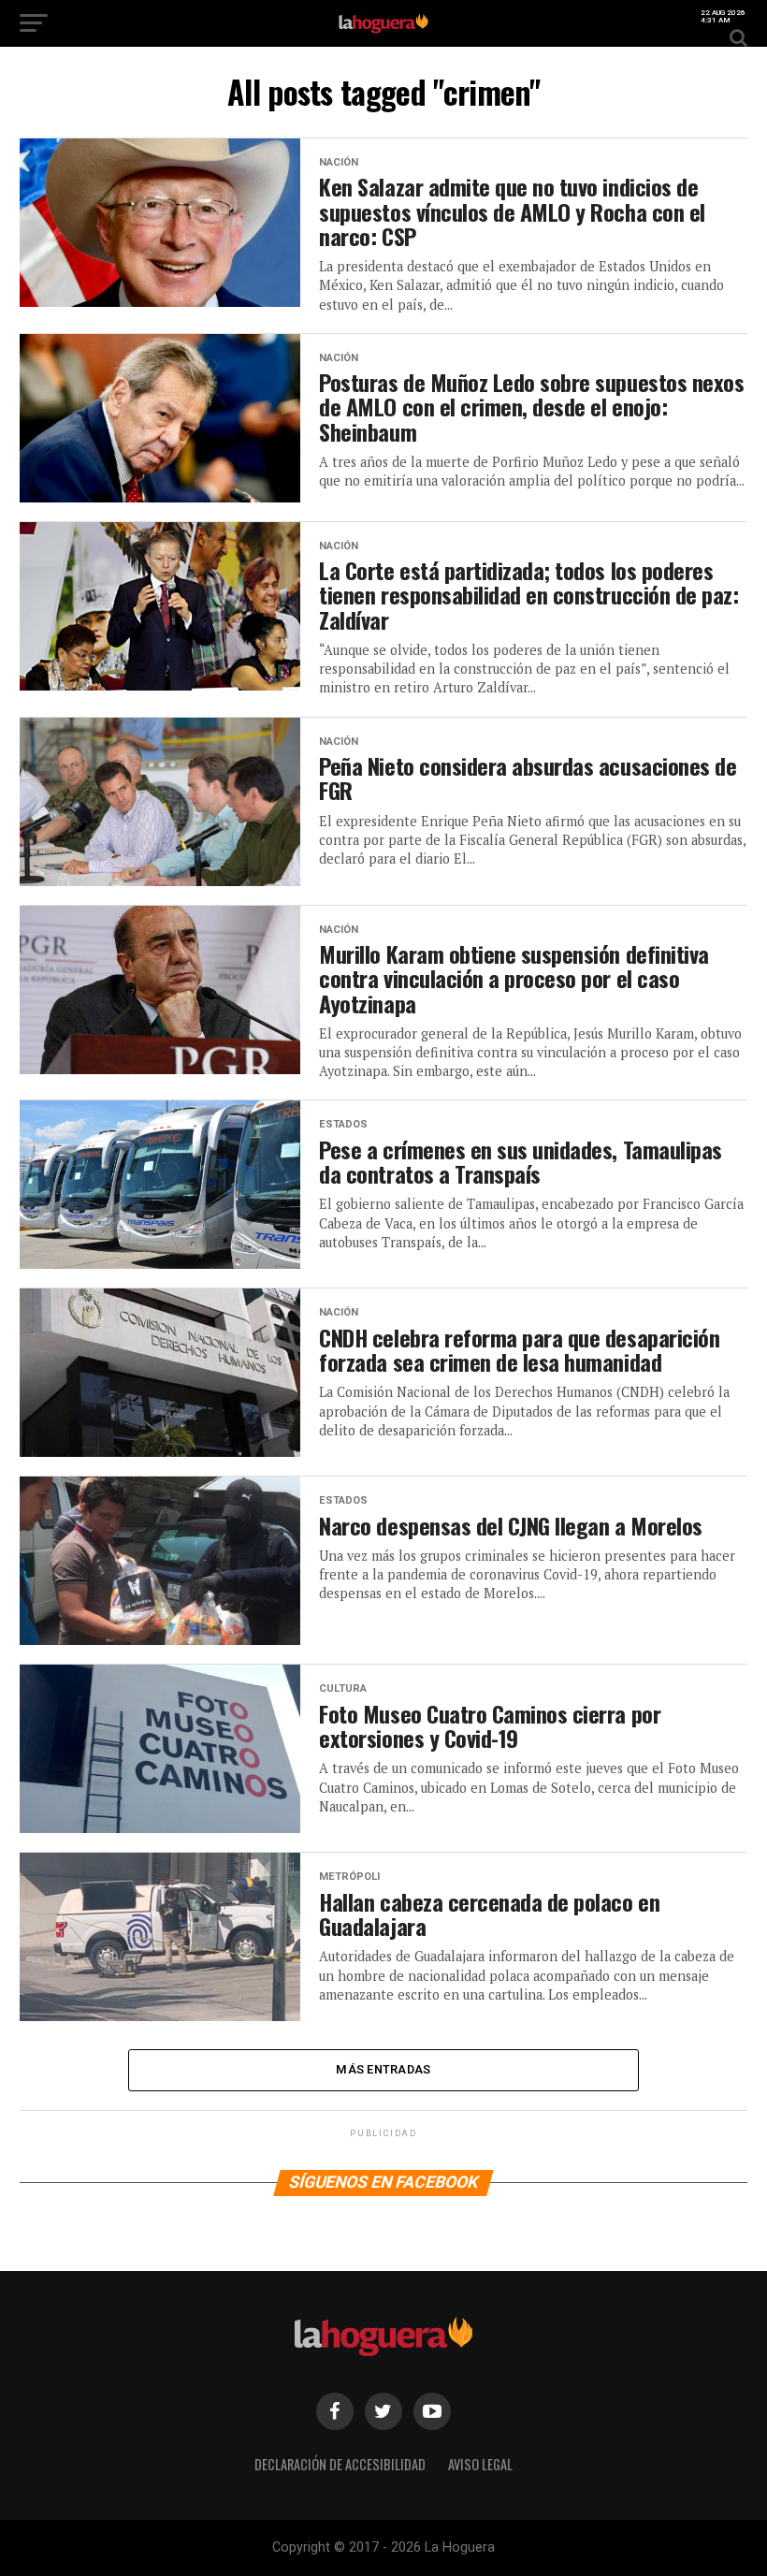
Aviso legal (480, 2464)
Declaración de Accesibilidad (340, 2464)
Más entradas (383, 2069)
